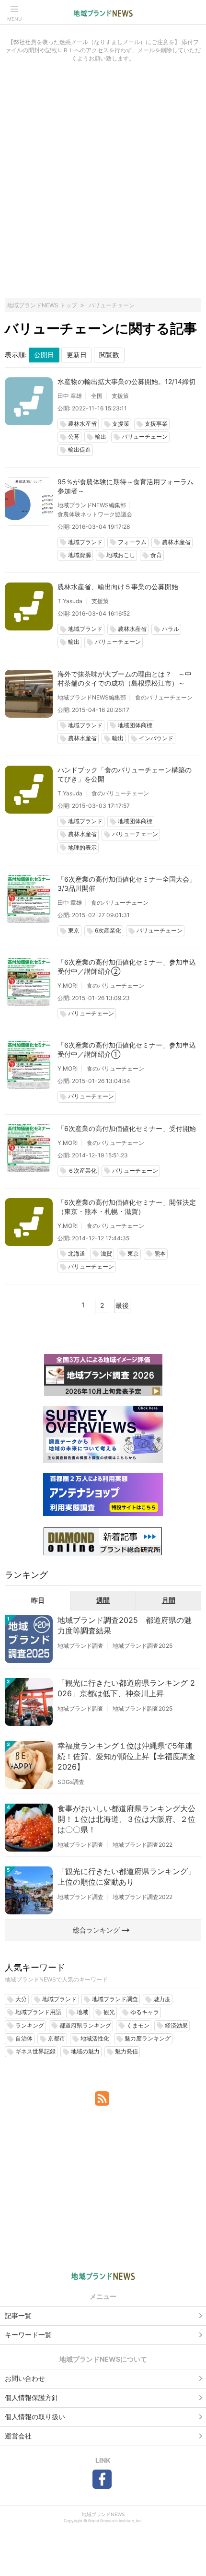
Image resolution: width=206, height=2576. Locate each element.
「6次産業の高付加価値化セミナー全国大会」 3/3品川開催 (127, 884)
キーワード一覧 (28, 2335)
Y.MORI (68, 985)
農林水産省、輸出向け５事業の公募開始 (118, 587)
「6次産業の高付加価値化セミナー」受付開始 (127, 1128)
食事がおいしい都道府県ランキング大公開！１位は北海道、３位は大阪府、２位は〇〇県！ (126, 1819)
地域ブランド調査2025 (143, 1646)
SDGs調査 (71, 1782)
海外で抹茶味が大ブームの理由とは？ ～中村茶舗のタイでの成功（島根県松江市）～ (125, 678)
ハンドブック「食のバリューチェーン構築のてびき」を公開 (125, 774)
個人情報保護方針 (32, 2397)
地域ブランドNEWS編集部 (92, 505)
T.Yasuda (70, 601)
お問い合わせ (25, 2378)
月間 (169, 1600)
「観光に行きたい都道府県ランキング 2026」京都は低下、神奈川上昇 (126, 1688)
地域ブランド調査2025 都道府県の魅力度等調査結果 (125, 1625)
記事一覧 (18, 2315)
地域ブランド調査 (80, 1646)
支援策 (120, 396)
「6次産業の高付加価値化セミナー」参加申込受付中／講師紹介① (127, 1049)
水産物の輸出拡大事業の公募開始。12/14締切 (126, 381)
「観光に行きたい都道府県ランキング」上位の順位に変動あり (126, 1877)
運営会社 (18, 2436)
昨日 (38, 1600)
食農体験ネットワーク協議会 (95, 514)
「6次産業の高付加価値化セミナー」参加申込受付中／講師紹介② (127, 967)
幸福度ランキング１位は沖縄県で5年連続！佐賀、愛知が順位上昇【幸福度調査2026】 (126, 1756)
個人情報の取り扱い (35, 2417)
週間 (103, 1600)
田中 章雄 (70, 396)
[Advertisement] (103, 186)
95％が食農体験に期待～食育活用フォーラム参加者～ (126, 486)
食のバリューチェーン (164, 697)
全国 (97, 396)
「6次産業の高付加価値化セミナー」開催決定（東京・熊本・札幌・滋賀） (127, 1207)
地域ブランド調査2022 (143, 1845)
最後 (122, 1305)
